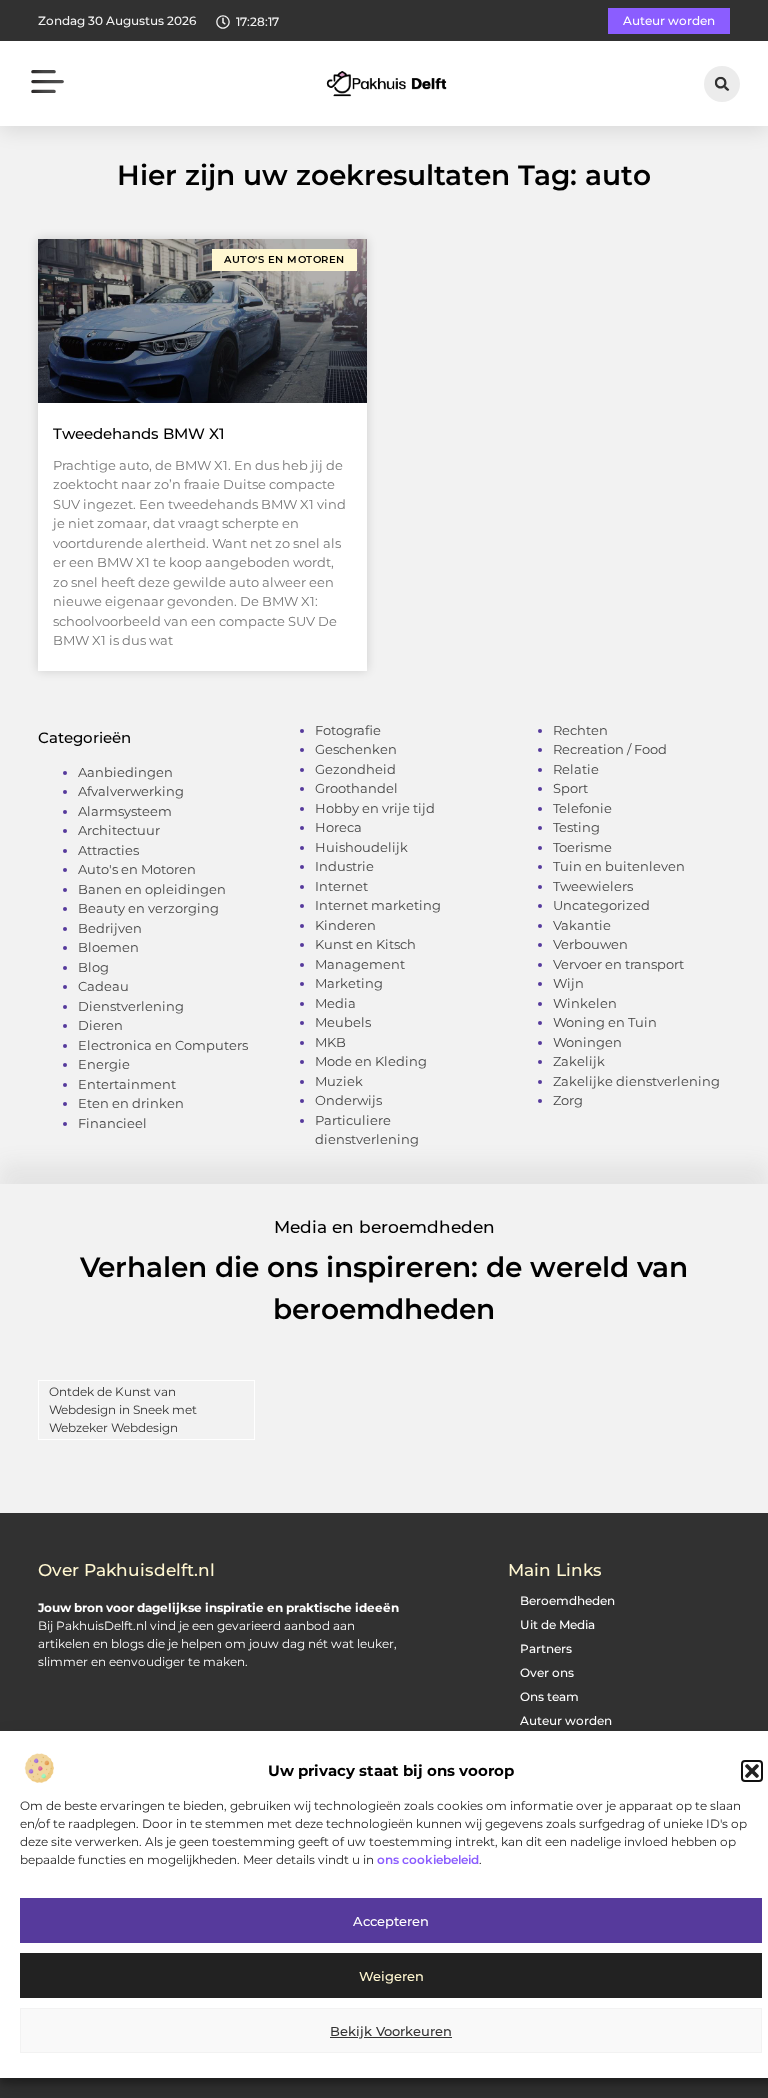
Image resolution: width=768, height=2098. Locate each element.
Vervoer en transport (618, 964)
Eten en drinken (131, 1103)
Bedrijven (110, 928)
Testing (576, 827)
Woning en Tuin (605, 1022)
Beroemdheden (567, 1600)
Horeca (338, 827)
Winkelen (585, 1003)
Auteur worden (566, 1720)
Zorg (568, 1100)
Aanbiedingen (125, 772)
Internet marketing (378, 905)
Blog (93, 967)
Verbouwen (590, 944)
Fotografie (348, 730)
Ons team (549, 1696)
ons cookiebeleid (428, 1859)
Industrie (344, 866)
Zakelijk (579, 1061)
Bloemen (108, 947)
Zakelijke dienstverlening (636, 1081)
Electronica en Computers (163, 1045)
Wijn (568, 983)
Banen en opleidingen (152, 889)
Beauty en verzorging (148, 908)
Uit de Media (557, 1624)
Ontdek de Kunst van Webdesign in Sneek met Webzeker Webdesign (123, 1409)
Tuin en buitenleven (619, 866)
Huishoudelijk (361, 847)
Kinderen (345, 925)
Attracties (108, 850)
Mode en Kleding (371, 1061)
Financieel (112, 1123)
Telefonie (582, 808)
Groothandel (356, 788)
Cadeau (103, 986)
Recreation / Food (610, 749)
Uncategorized (601, 905)
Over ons (547, 1672)
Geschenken (356, 749)
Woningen (587, 1042)
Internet (341, 886)
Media (335, 1003)
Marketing (349, 983)
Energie (104, 1064)
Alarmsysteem (125, 811)
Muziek (339, 1081)
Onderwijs (348, 1100)
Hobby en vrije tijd (375, 808)
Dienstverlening (131, 1006)
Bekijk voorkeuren (391, 2031)
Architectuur (119, 830)
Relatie (576, 769)
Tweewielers (593, 886)
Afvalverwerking (131, 791)
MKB (330, 1042)
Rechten (580, 730)
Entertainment (127, 1084)
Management (360, 964)
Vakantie (582, 925)
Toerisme (582, 847)
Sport (570, 788)
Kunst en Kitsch (365, 944)
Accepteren (391, 1921)
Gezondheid (355, 769)
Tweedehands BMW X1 (139, 433)
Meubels (343, 1022)
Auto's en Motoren (137, 869)
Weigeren (391, 1976)
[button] (752, 1771)
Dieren (100, 1025)
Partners (546, 1648)
